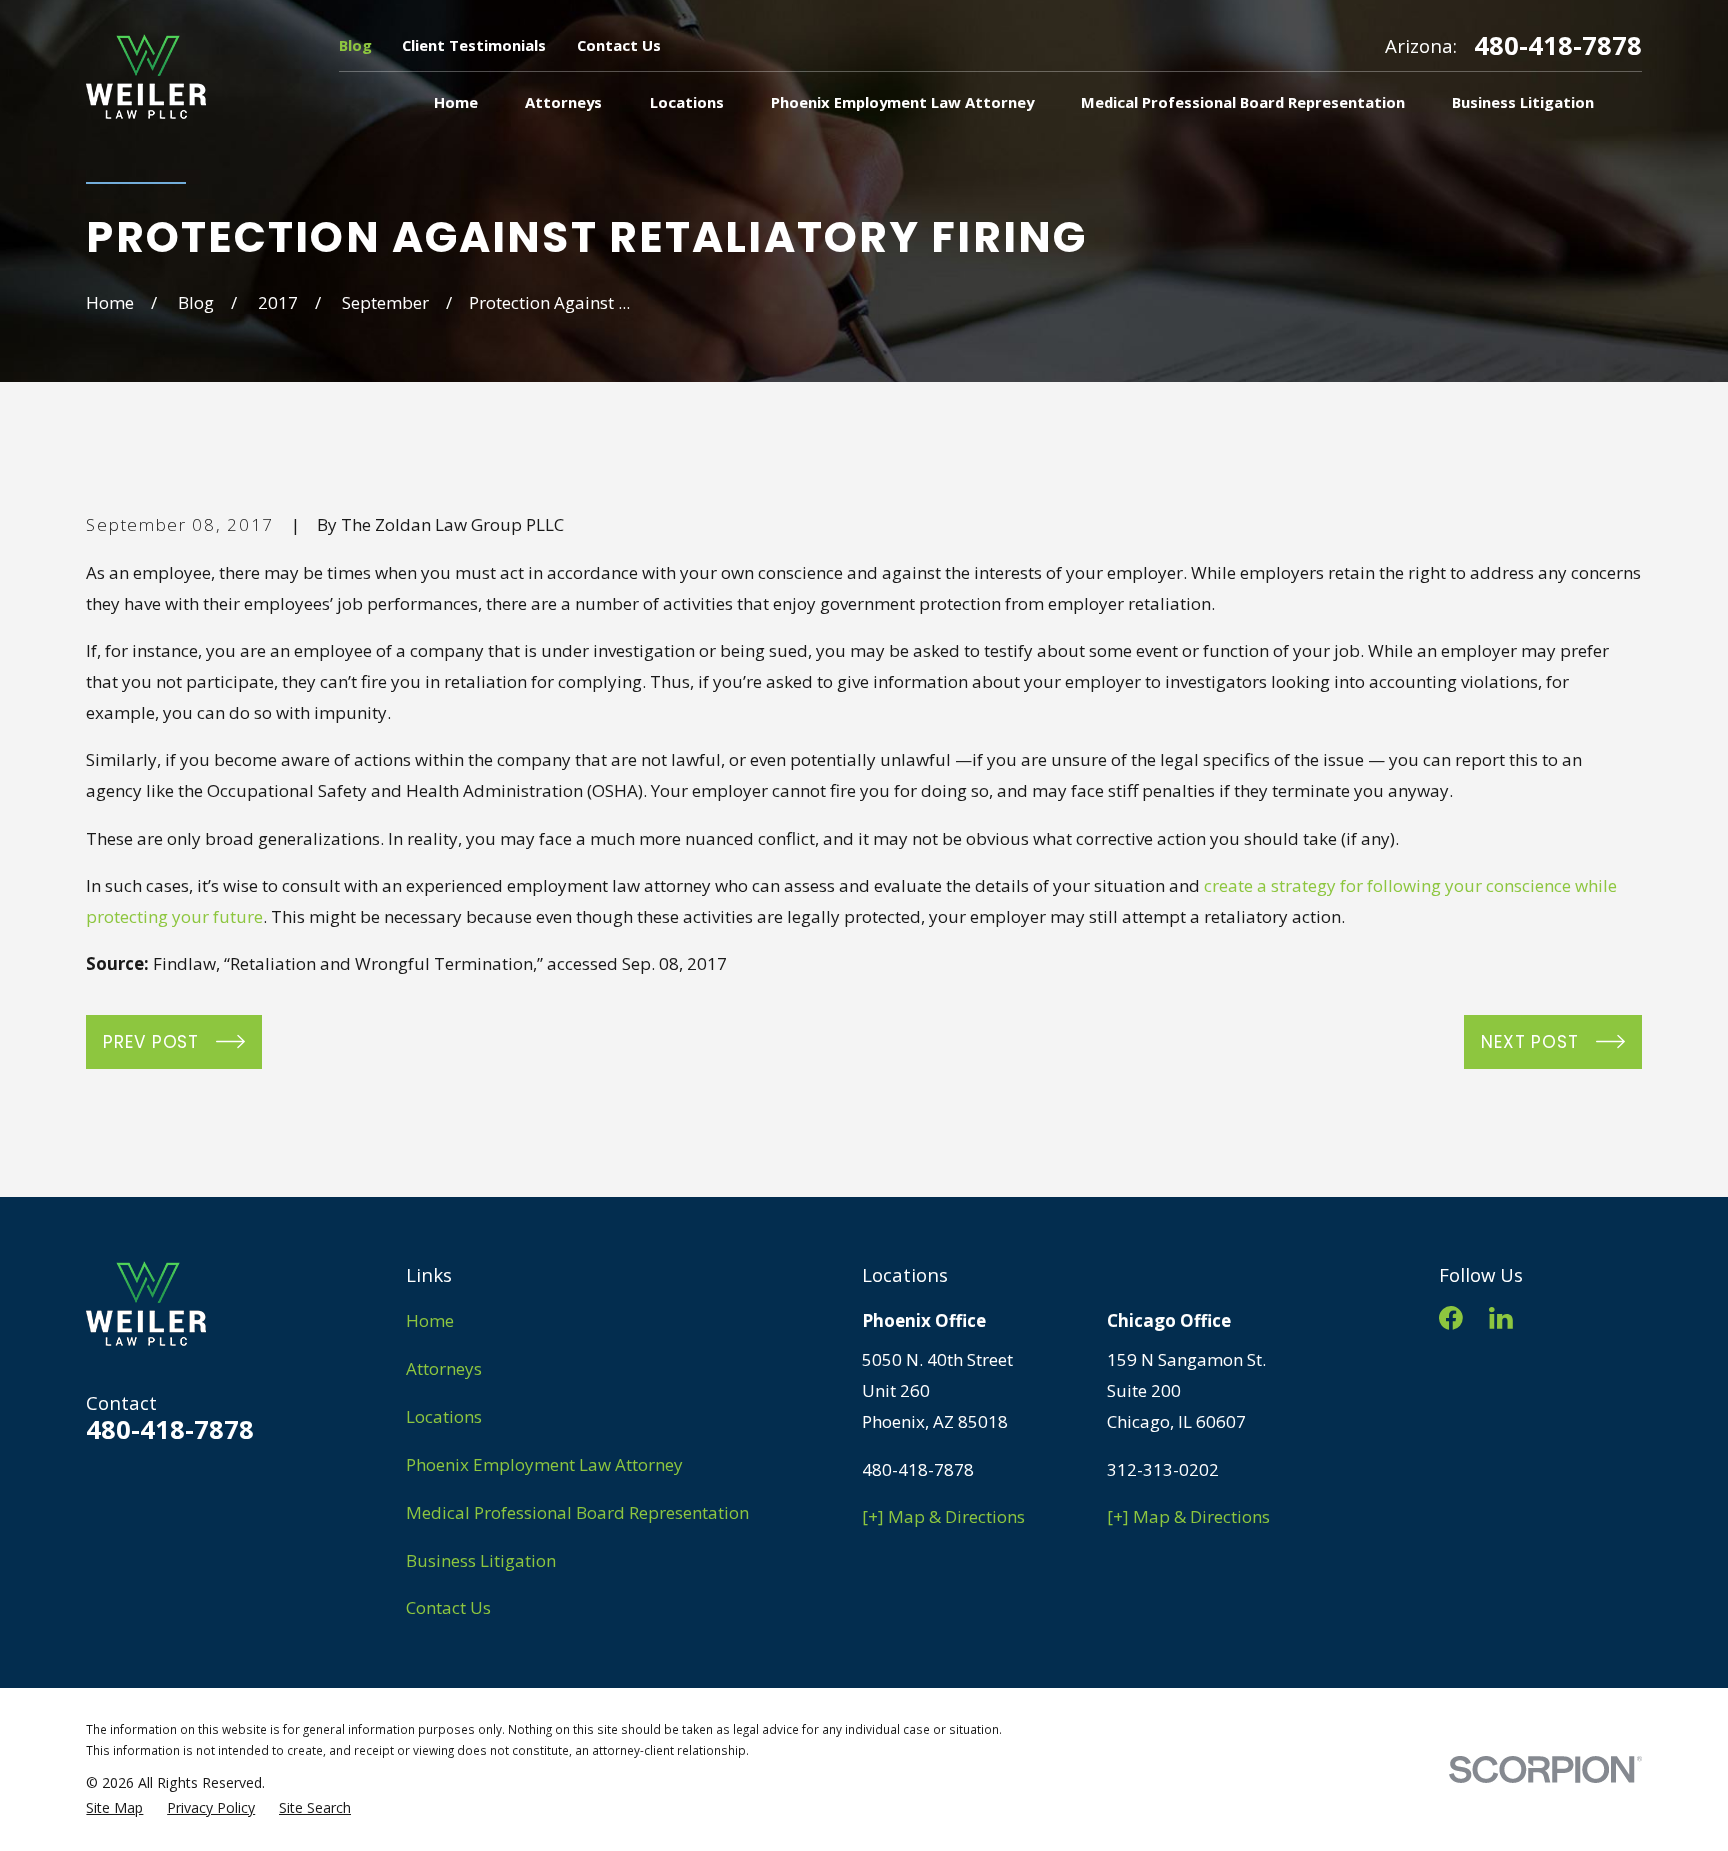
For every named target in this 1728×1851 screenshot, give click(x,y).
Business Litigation (481, 1560)
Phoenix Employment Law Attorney (544, 1464)
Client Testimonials (474, 45)
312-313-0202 (1163, 1469)
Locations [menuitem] (687, 102)
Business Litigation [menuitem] (1523, 102)
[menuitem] (114, 1808)
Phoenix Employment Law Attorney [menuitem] (902, 102)
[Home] (146, 76)
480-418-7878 (1558, 46)
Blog (355, 45)
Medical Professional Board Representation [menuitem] (1243, 102)
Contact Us (619, 45)
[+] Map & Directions (943, 1516)
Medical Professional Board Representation (577, 1512)
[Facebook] (1451, 1318)
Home (430, 1320)
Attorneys (444, 1368)
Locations (444, 1416)
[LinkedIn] (1501, 1318)
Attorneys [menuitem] (563, 102)
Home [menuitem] (456, 102)
